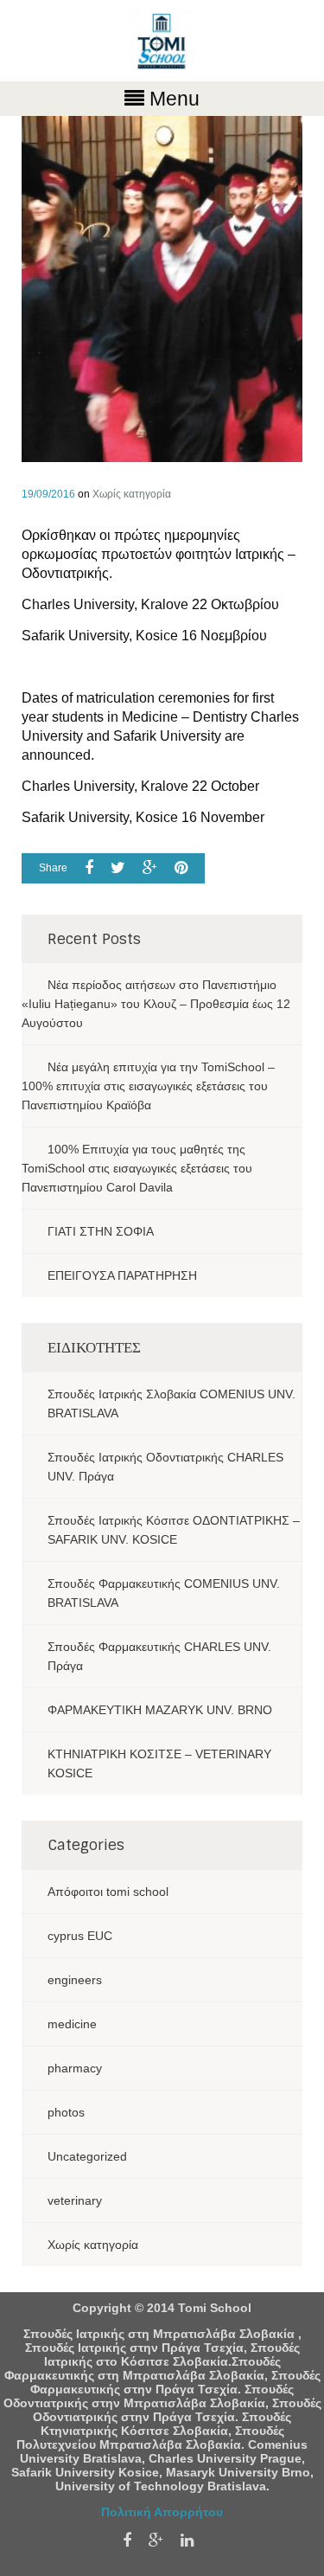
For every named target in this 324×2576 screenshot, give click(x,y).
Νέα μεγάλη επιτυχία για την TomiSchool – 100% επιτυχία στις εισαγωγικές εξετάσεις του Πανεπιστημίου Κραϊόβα (148, 1086)
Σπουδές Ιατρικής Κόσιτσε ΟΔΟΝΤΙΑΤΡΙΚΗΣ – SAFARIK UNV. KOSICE (174, 1530)
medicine (72, 2024)
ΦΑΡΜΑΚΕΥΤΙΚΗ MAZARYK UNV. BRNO (160, 1710)
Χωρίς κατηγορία (132, 494)
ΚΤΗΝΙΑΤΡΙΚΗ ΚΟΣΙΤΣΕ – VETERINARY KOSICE (159, 1763)
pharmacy (75, 2068)
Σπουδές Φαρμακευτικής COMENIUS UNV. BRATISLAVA (164, 1593)
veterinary (75, 2200)
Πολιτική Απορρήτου (162, 2512)
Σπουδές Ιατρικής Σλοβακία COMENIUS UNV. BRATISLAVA (172, 1404)
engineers (75, 1980)
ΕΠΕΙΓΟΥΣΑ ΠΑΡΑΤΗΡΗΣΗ (122, 1275)
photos (66, 2112)
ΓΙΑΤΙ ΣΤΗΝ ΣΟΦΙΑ (101, 1231)
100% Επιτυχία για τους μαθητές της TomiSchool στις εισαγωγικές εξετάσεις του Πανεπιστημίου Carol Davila (137, 1168)
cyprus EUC (80, 1936)
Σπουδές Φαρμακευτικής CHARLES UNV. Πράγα (159, 1656)
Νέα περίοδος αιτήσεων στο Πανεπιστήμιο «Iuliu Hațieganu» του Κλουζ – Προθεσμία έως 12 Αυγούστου (156, 1004)
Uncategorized (87, 2156)
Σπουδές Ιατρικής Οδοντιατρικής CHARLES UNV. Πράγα (165, 1467)
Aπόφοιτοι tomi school (108, 1892)
